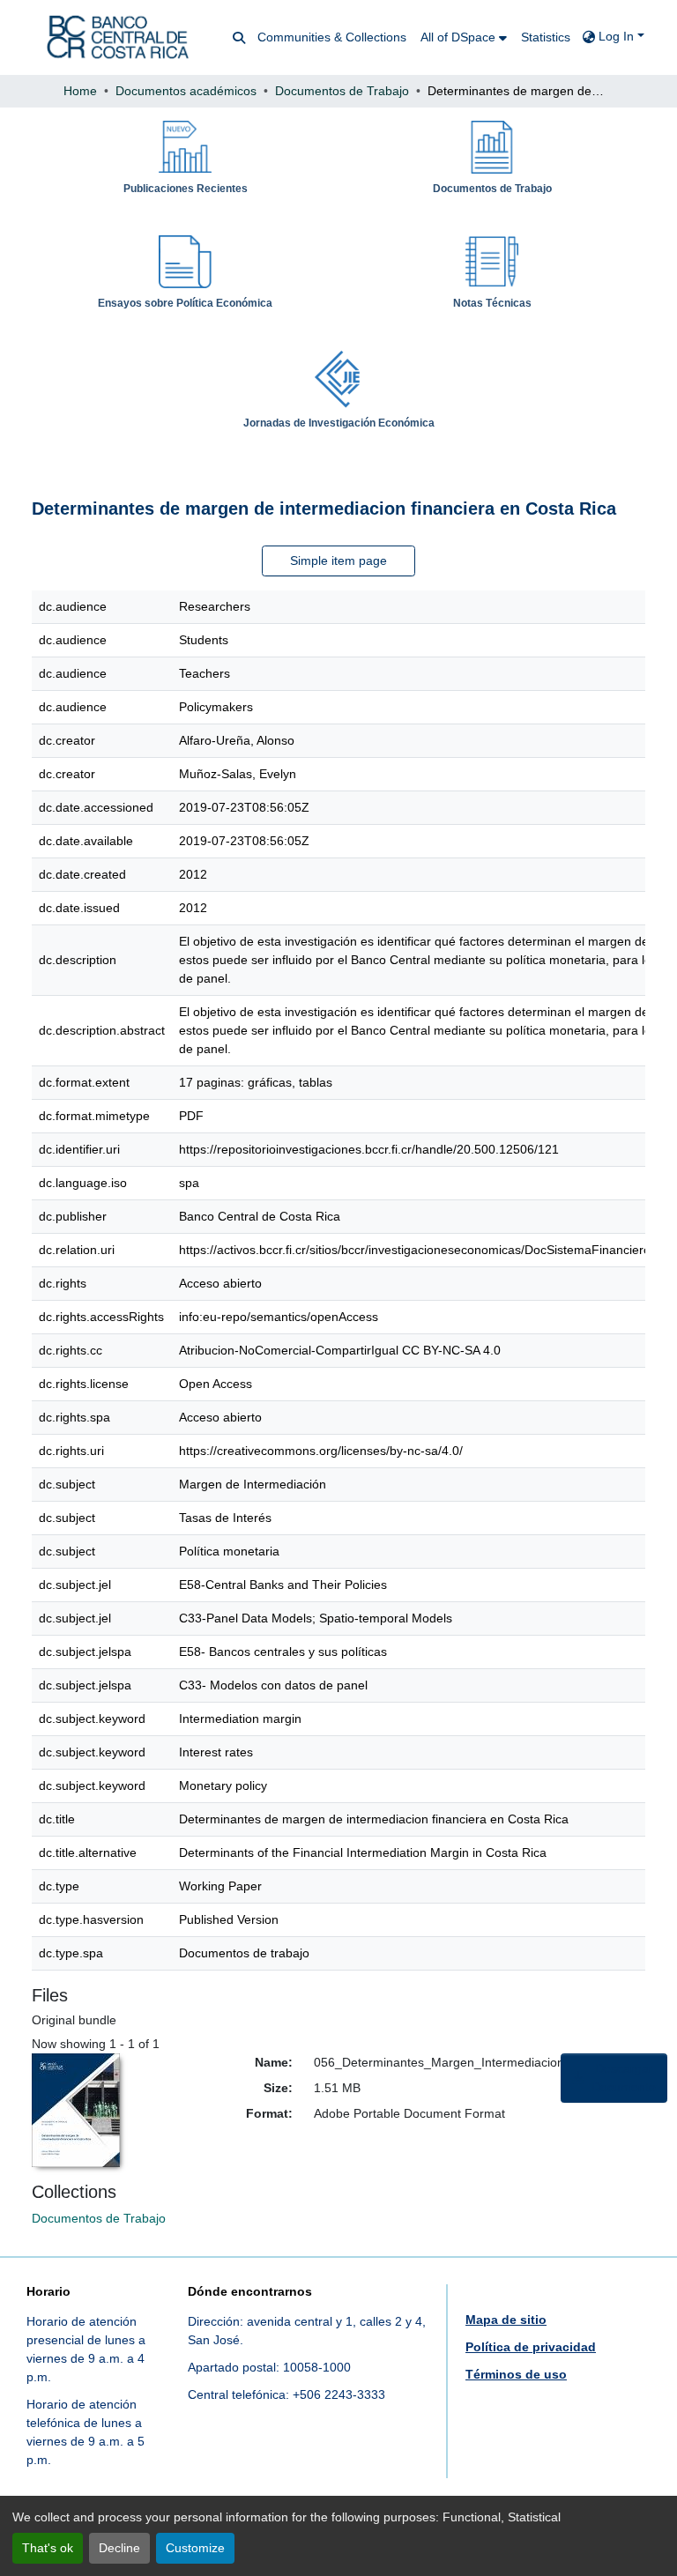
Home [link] (80, 91)
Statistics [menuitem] (546, 37)
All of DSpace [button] (458, 37)
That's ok (48, 2548)
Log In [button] (618, 36)
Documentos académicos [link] (186, 91)
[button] (118, 37)
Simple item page (338, 560)
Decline (119, 2548)
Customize (195, 2548)
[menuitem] (464, 37)
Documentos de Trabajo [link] (342, 91)
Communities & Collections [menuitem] (332, 37)
